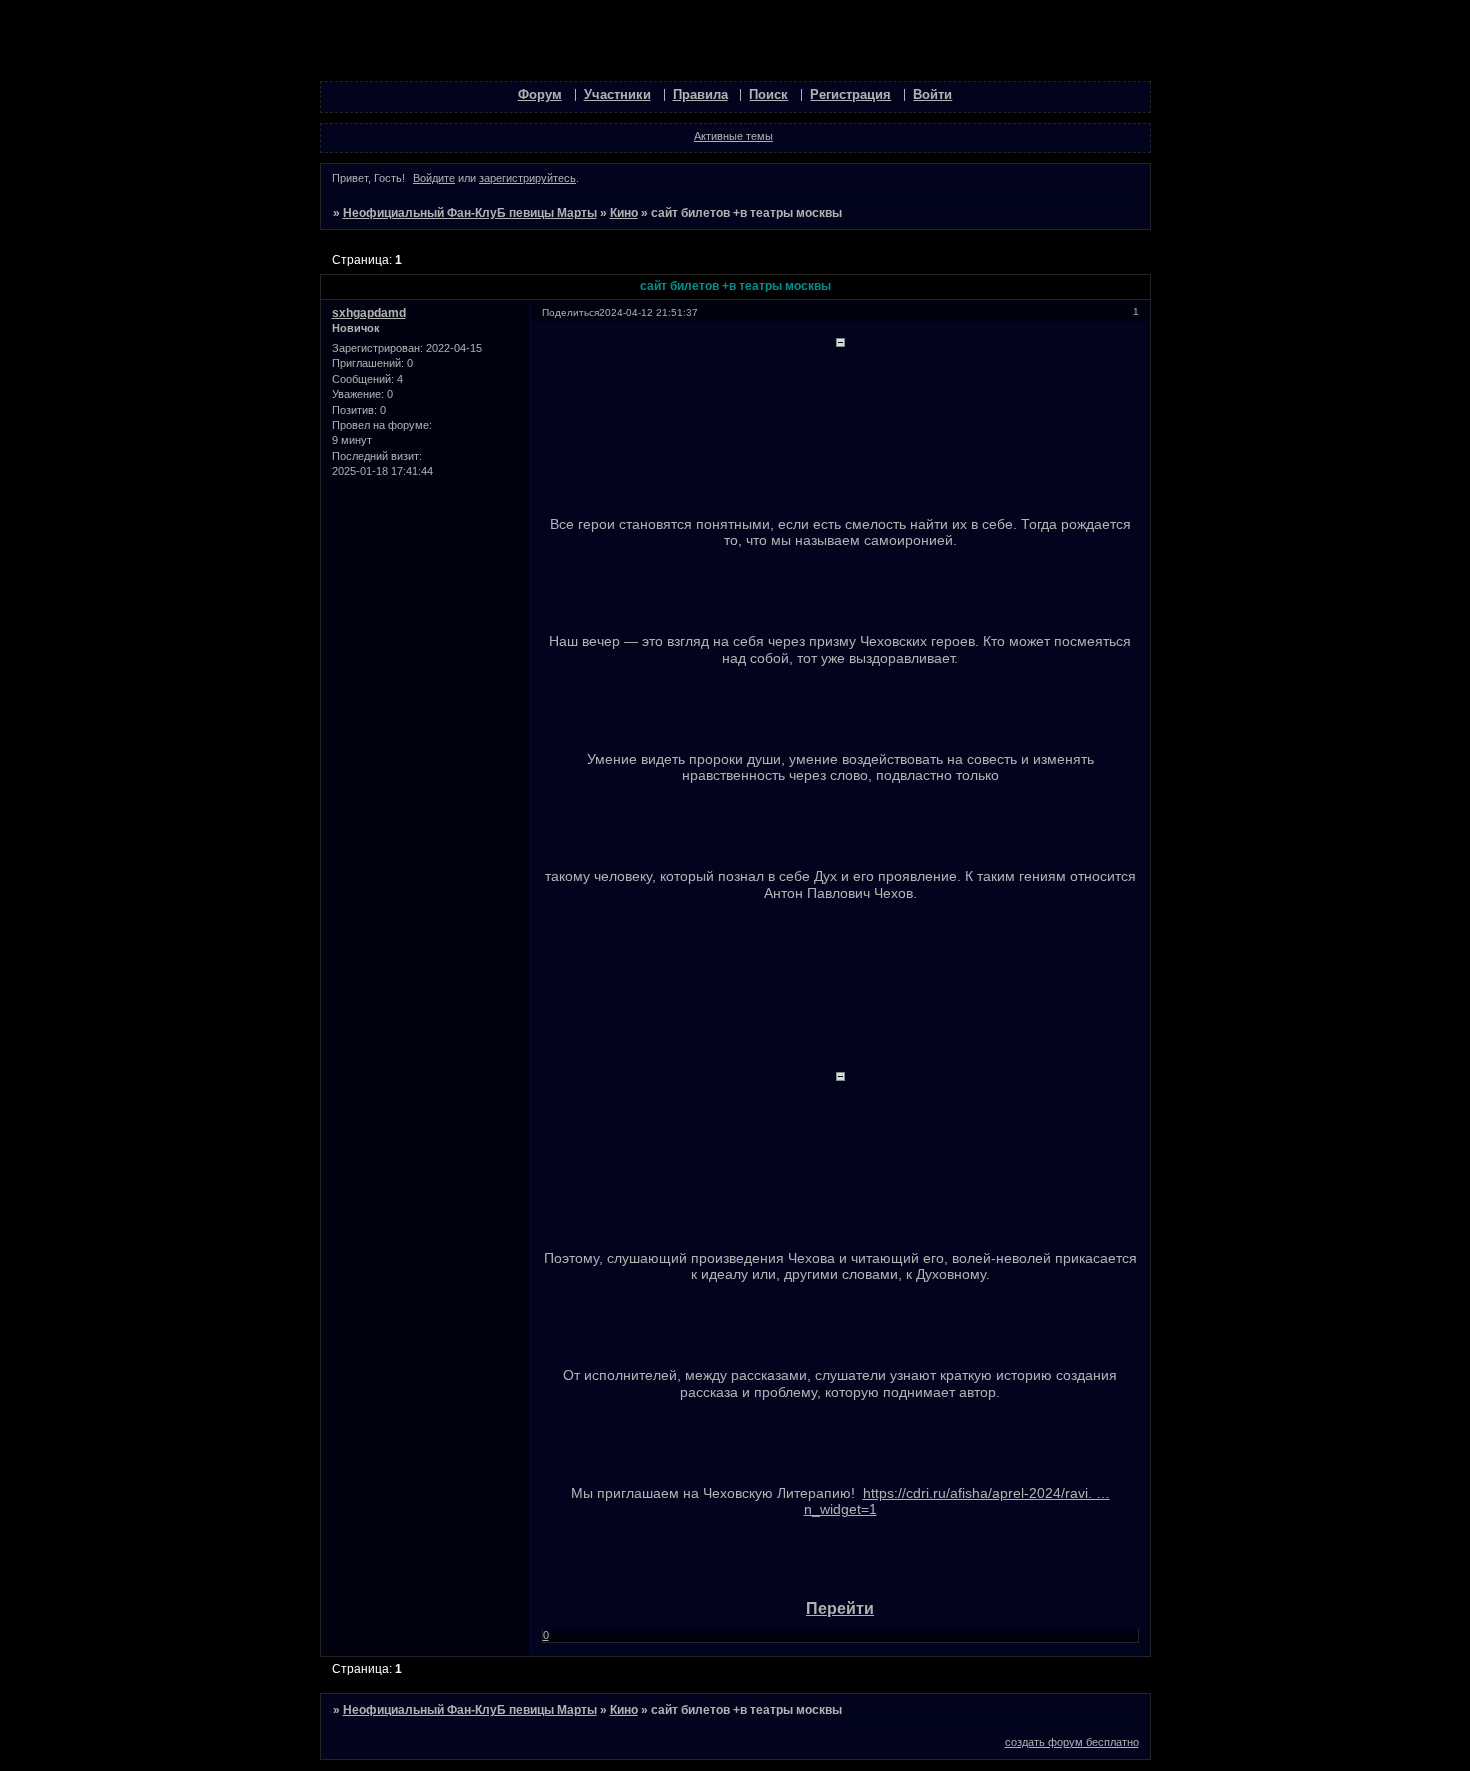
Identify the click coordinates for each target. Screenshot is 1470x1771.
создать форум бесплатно (1072, 1742)
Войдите (434, 178)
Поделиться (570, 312)
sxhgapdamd (369, 313)
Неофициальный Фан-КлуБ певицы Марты (470, 213)
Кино (624, 213)
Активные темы (733, 136)
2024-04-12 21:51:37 (648, 312)
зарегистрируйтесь (527, 178)
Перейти (840, 1608)
